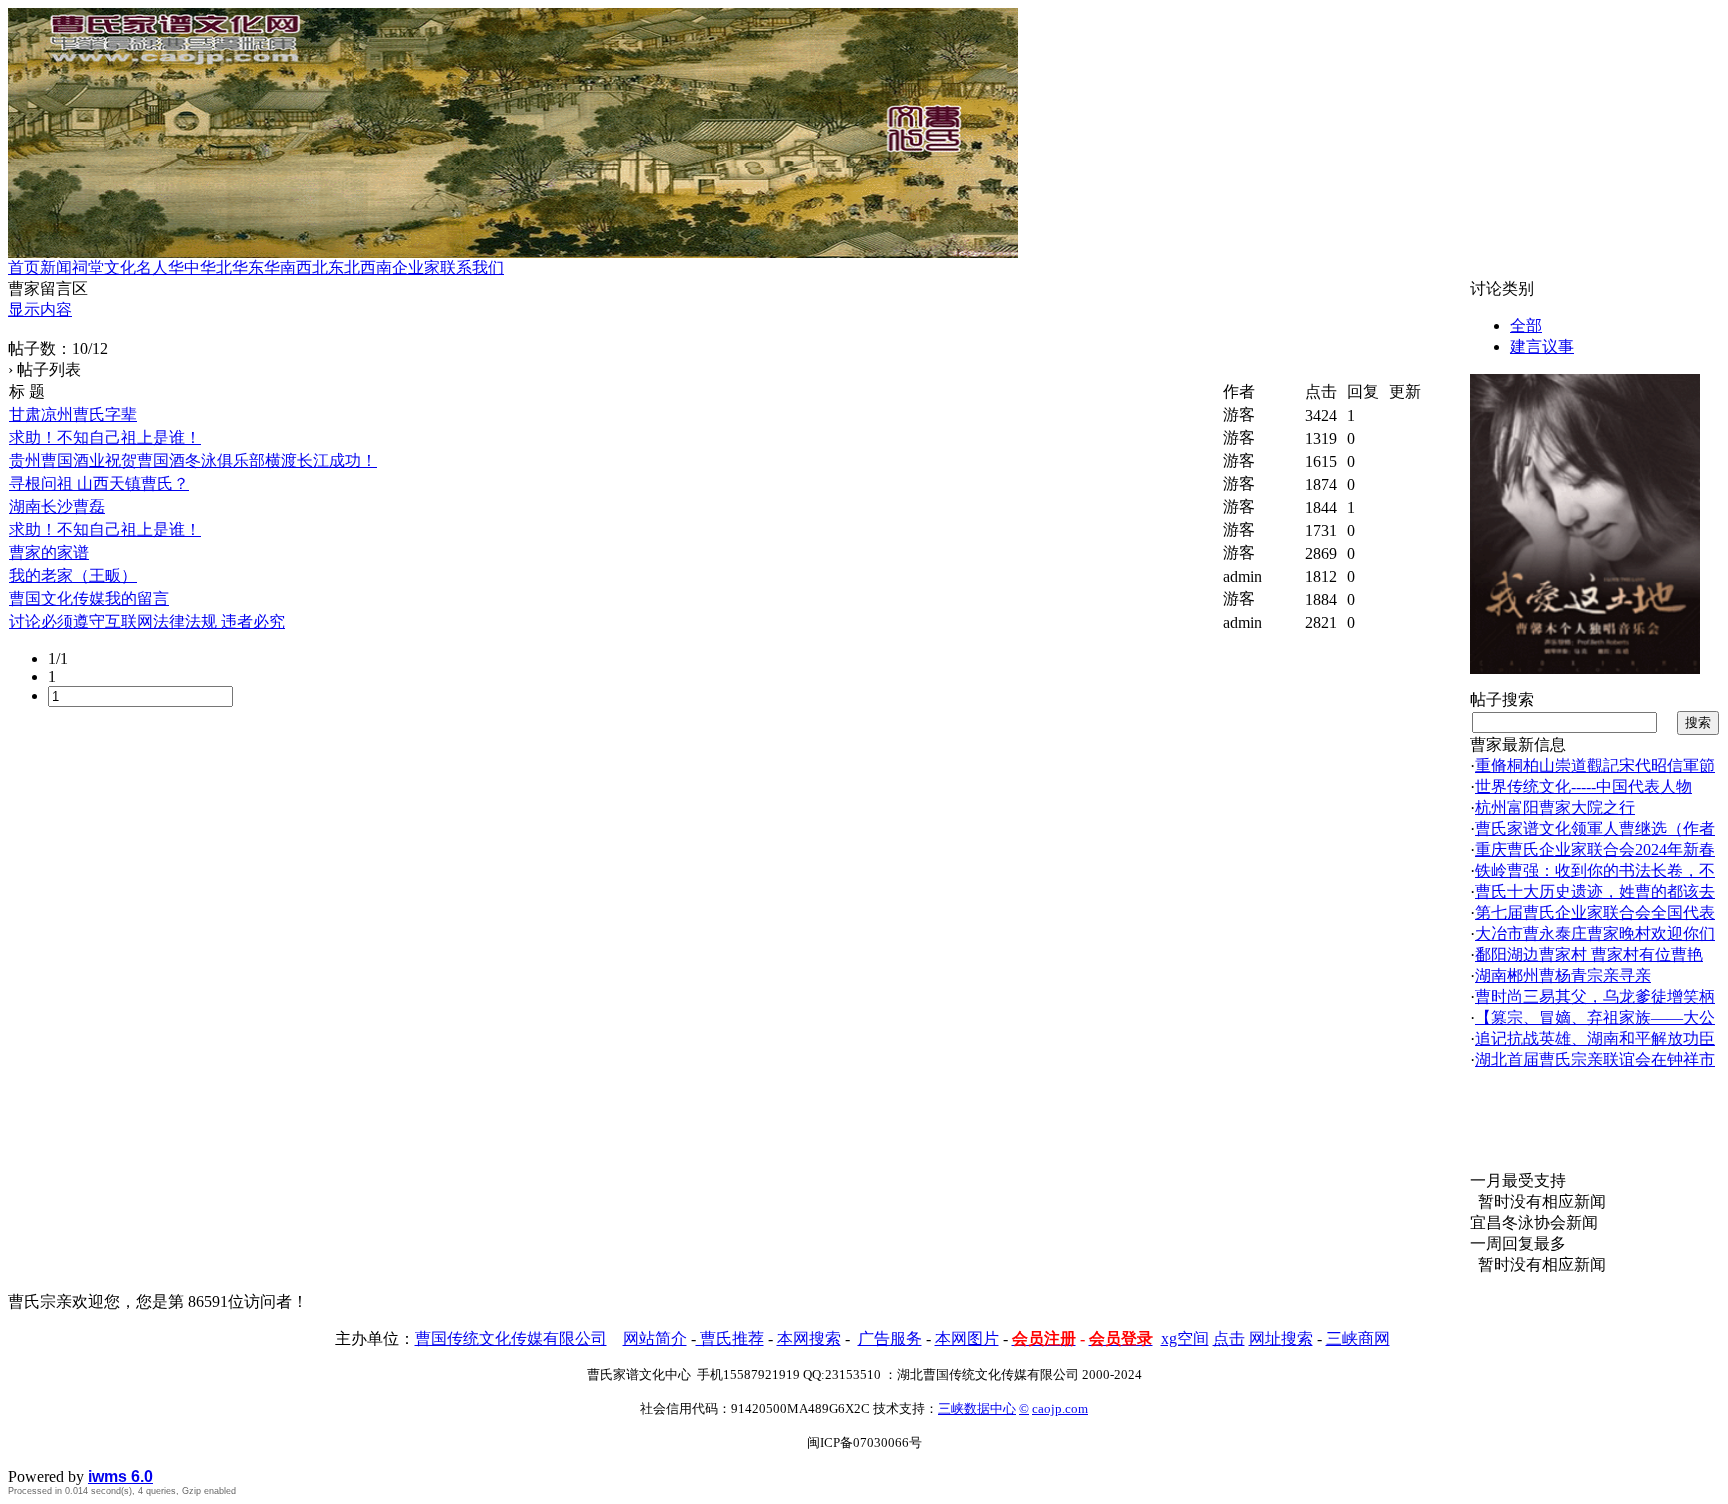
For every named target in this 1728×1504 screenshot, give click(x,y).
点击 (1229, 1338)
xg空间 (1185, 1338)
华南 (280, 267)
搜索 (1698, 722)
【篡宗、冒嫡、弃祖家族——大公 (1595, 1017)
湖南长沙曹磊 (57, 506)
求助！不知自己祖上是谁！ (105, 437)
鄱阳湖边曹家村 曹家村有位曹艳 (1589, 954)
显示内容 (40, 309)
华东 (248, 267)
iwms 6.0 (120, 1476)
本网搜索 (809, 1338)
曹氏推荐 (730, 1338)
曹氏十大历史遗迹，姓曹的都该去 (1595, 891)
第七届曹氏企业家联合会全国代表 (1595, 912)
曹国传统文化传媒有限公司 (511, 1338)
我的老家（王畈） (73, 575)
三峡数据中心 (977, 1408)
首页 (24, 267)
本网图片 (967, 1338)
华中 (184, 267)
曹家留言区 (48, 288)
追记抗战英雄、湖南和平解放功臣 (1595, 1038)
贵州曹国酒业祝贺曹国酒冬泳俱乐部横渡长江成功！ (193, 460)
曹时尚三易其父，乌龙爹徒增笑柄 (1595, 996)
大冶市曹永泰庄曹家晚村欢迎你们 (1595, 933)
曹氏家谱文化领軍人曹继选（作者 (1595, 828)
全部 (1526, 325)
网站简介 (655, 1338)
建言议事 (1542, 346)
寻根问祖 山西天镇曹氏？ (99, 483)
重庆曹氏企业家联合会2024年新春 (1595, 849)
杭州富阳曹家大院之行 (1555, 807)
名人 (152, 267)
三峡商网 (1358, 1338)
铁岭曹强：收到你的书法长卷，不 (1595, 870)
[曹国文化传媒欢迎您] (1585, 668)
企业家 (416, 267)
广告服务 (890, 1338)
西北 (312, 267)
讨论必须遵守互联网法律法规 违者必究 (147, 621)
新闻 (56, 267)
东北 (344, 267)
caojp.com (1060, 1408)
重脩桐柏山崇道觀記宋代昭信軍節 (1595, 765)
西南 (376, 267)
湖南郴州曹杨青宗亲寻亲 (1563, 975)
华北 (216, 267)
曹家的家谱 (49, 552)
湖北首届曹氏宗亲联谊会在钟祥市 (1595, 1059)
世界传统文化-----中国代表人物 (1583, 786)
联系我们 (472, 267)
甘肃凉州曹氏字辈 (73, 414)
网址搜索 (1281, 1338)
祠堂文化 (104, 267)
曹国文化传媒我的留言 (89, 598)
